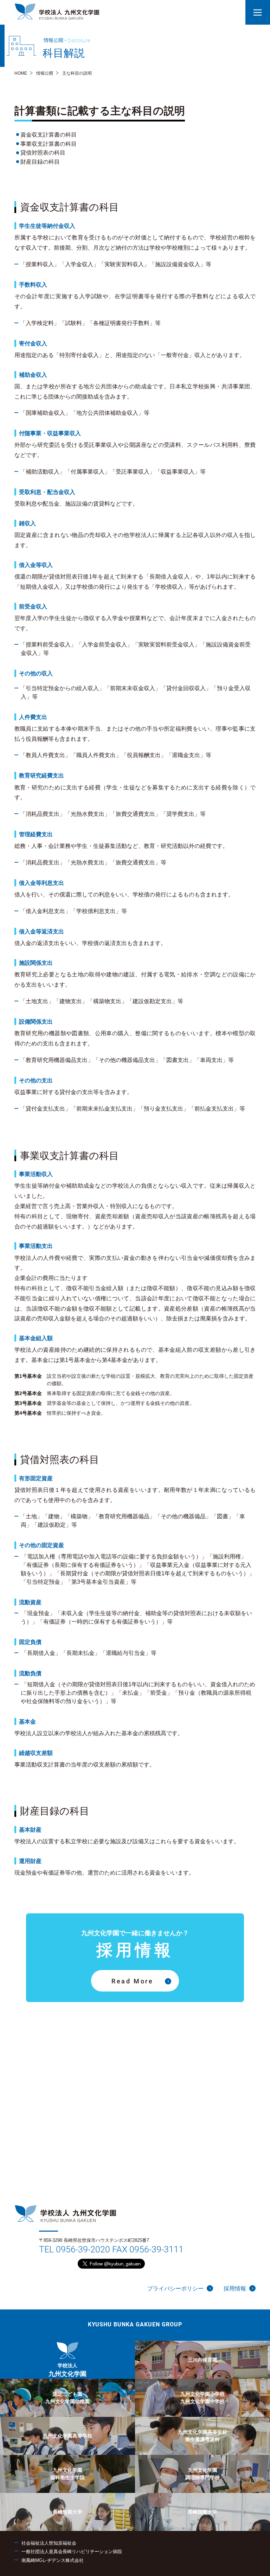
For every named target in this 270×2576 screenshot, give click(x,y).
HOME (21, 73)
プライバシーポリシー (175, 2289)
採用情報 (235, 2289)
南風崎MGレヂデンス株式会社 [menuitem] (53, 2560)
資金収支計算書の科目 (49, 135)
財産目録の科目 (40, 162)
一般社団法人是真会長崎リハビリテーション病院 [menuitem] (72, 2552)
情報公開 (45, 73)
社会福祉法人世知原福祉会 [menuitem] (49, 2543)
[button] (258, 12)
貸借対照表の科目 (43, 153)
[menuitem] (67, 2360)
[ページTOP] (264, 2570)
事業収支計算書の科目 (49, 144)
